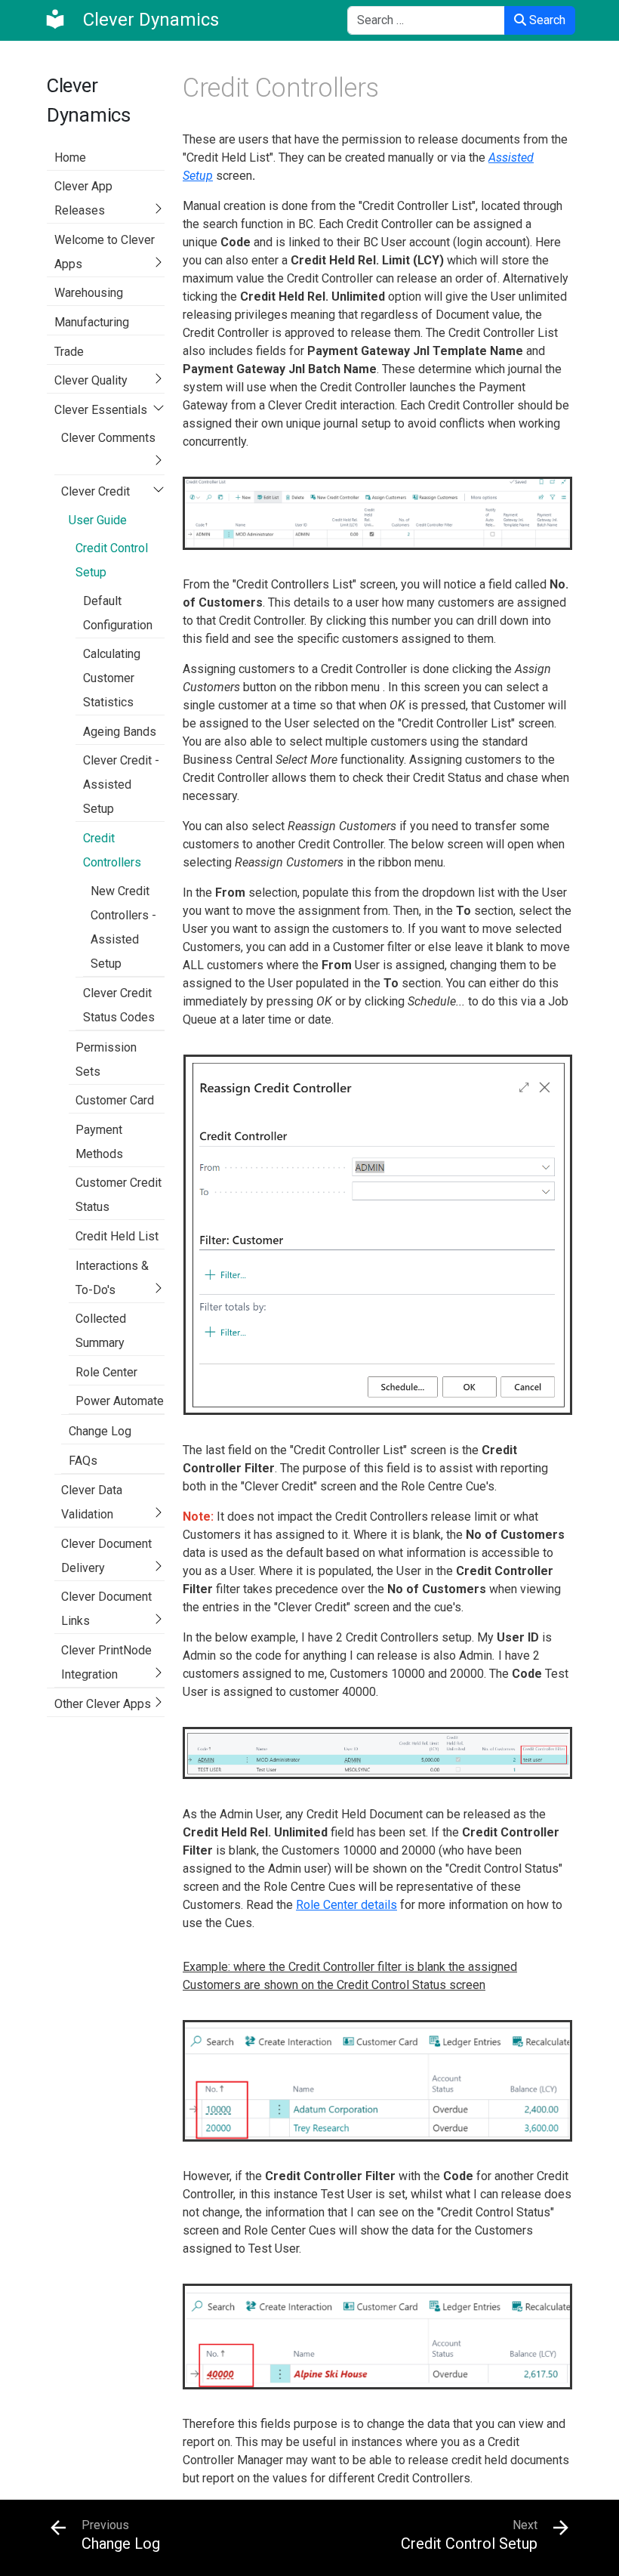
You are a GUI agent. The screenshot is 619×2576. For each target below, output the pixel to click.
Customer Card (115, 1100)
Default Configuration (118, 613)
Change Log (100, 1431)
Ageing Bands (120, 732)
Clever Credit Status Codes (119, 1005)
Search (546, 20)
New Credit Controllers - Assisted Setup (123, 927)
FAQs (83, 1461)
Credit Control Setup (112, 560)
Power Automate (120, 1401)
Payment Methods (99, 1142)
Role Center (106, 1372)
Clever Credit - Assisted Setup (121, 785)
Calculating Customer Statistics (112, 678)
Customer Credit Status (119, 1195)
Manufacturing (92, 322)
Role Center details (346, 1905)
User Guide (98, 520)
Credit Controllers (112, 850)
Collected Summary (101, 1331)
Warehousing (89, 293)
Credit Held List (117, 1236)
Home (70, 158)
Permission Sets (106, 1059)
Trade (69, 352)
